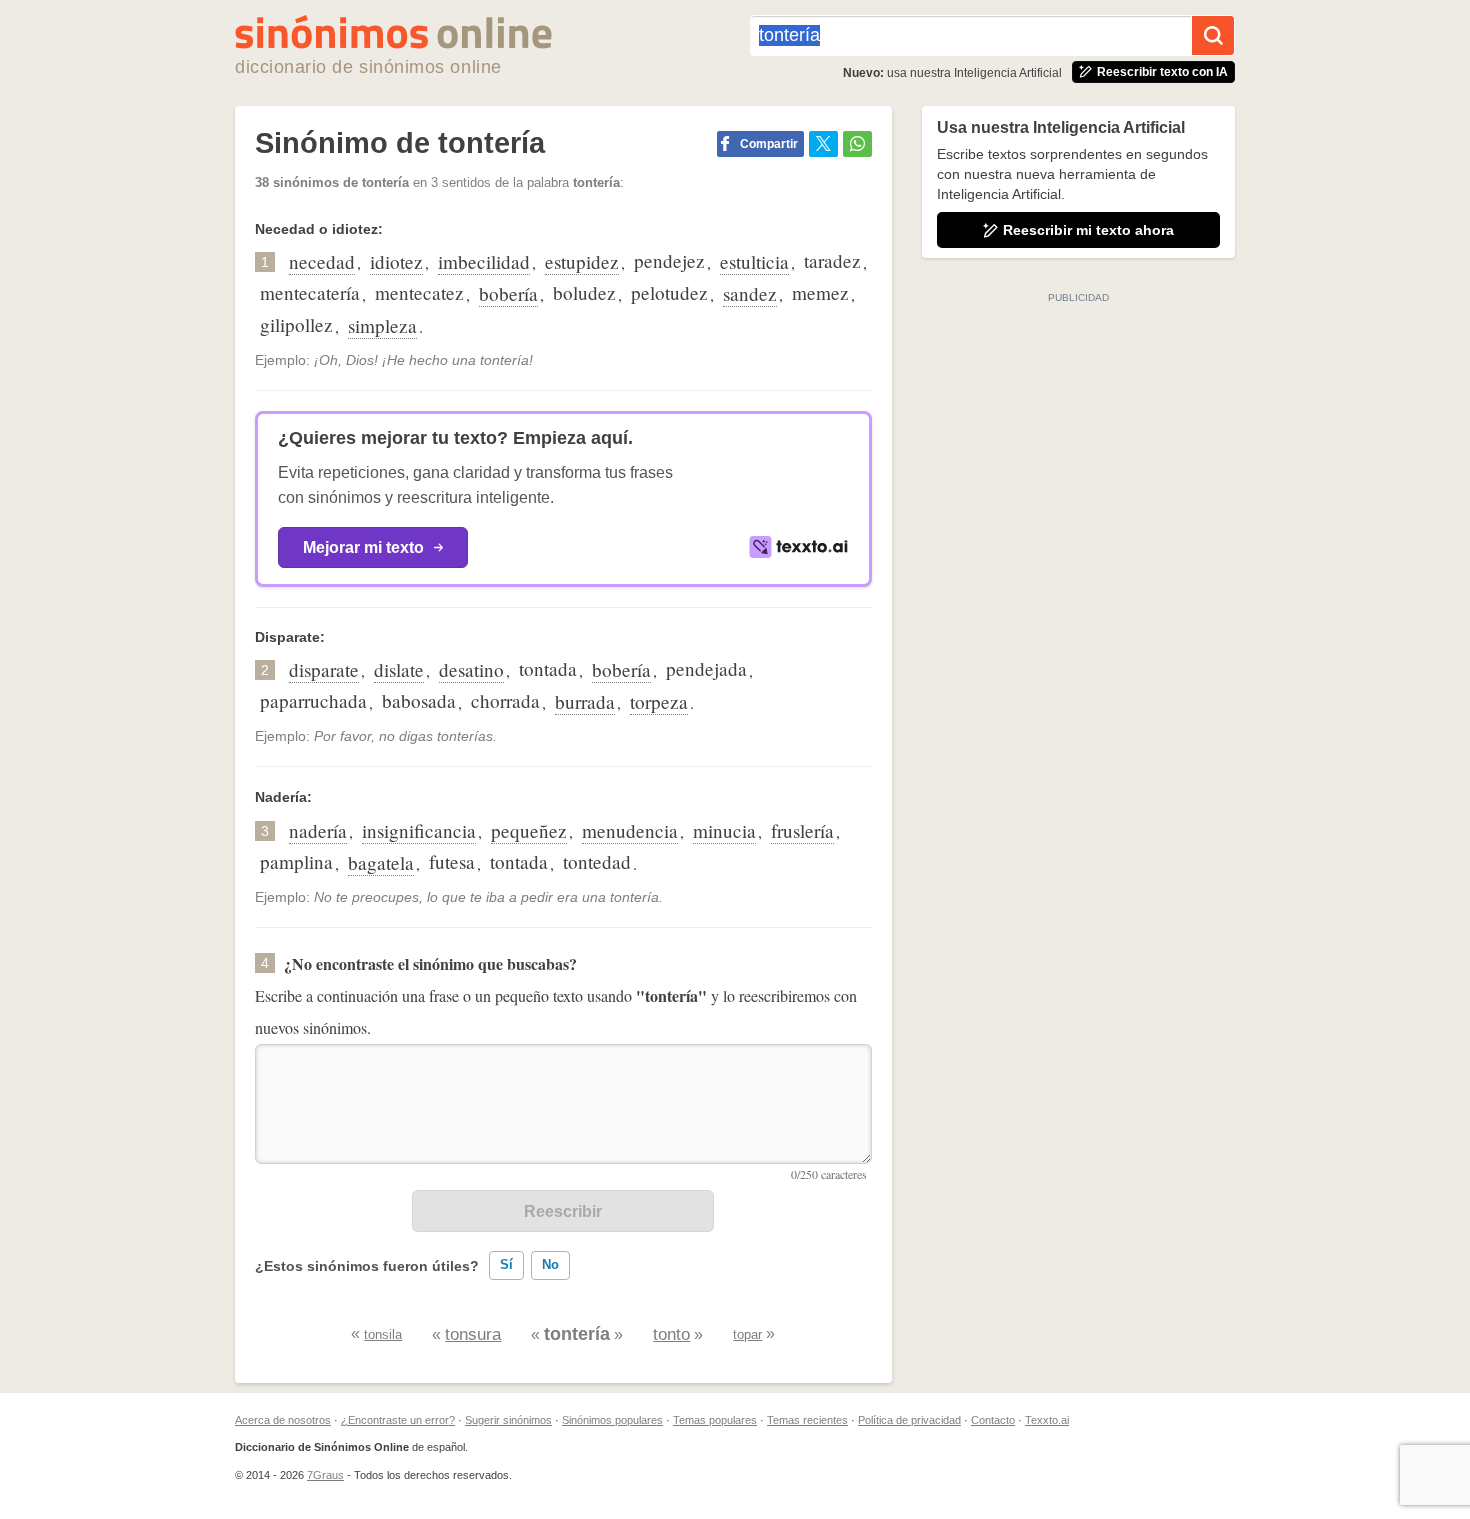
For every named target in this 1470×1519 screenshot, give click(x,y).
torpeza (659, 701)
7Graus (325, 1475)
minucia (724, 830)
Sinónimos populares (612, 1420)
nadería (318, 830)
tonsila (383, 1334)
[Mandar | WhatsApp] (857, 144)
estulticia (754, 261)
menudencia (630, 830)
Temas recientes (807, 1420)
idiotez (396, 261)
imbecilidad (484, 261)
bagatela (381, 862)
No (550, 1264)
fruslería (802, 830)
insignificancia (419, 830)
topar (747, 1334)
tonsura (473, 1334)
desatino (471, 669)
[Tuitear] (823, 144)
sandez (750, 293)
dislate (399, 669)
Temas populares (715, 1420)
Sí (506, 1264)
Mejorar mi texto (363, 547)
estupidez (582, 261)
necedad (322, 261)
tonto (671, 1334)
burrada (585, 701)
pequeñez (529, 830)
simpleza (382, 325)
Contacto (993, 1420)
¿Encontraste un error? (398, 1420)
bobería (508, 293)
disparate (324, 669)
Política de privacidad (909, 1420)
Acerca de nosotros (283, 1420)
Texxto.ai (1047, 1420)
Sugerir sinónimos (508, 1420)
